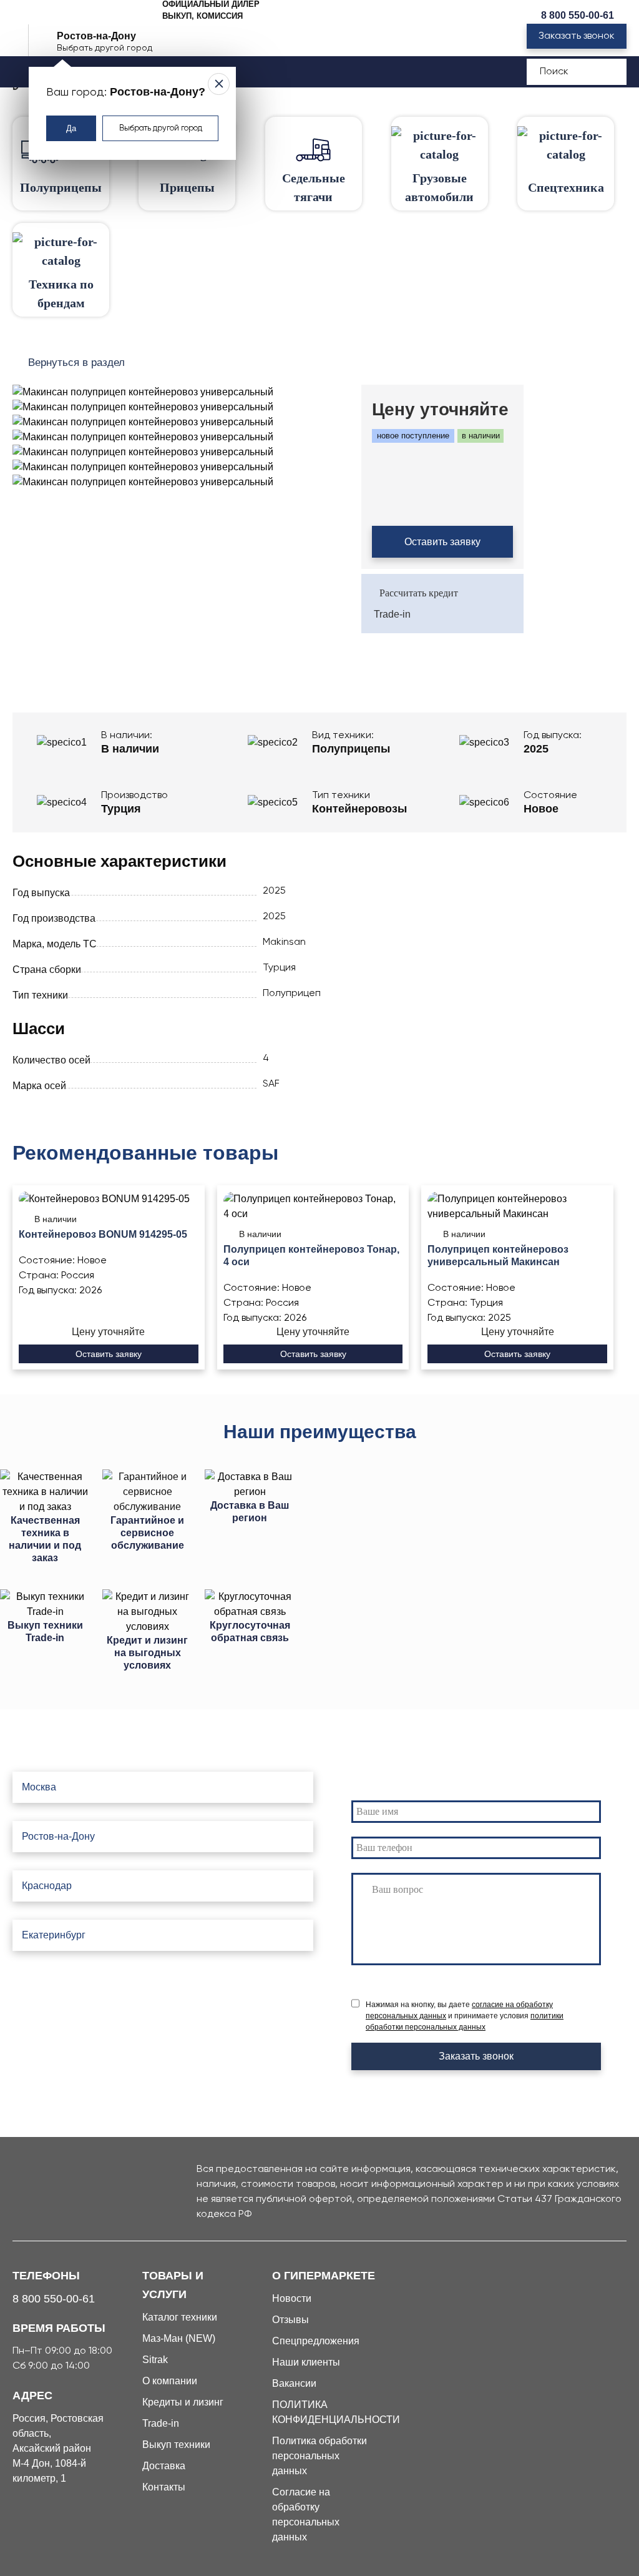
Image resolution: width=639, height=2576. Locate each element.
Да (71, 128)
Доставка (164, 2466)
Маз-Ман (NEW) (179, 2338)
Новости (292, 2298)
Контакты (164, 2487)
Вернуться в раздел (76, 363)
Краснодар (47, 1886)
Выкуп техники (176, 2445)
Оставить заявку (442, 542)
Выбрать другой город (161, 128)
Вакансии (294, 2383)
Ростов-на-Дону (58, 1836)
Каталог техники (180, 2317)
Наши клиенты (306, 2362)
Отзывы (290, 2320)
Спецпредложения (316, 2341)
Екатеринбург (54, 1935)
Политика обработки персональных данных (319, 2456)
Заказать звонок (577, 36)
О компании (170, 2381)
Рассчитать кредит (419, 593)
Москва (39, 1787)
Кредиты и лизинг (183, 2402)
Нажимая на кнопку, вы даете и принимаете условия (465, 2016)
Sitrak (155, 2360)
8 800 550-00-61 (578, 15)
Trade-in (392, 614)
